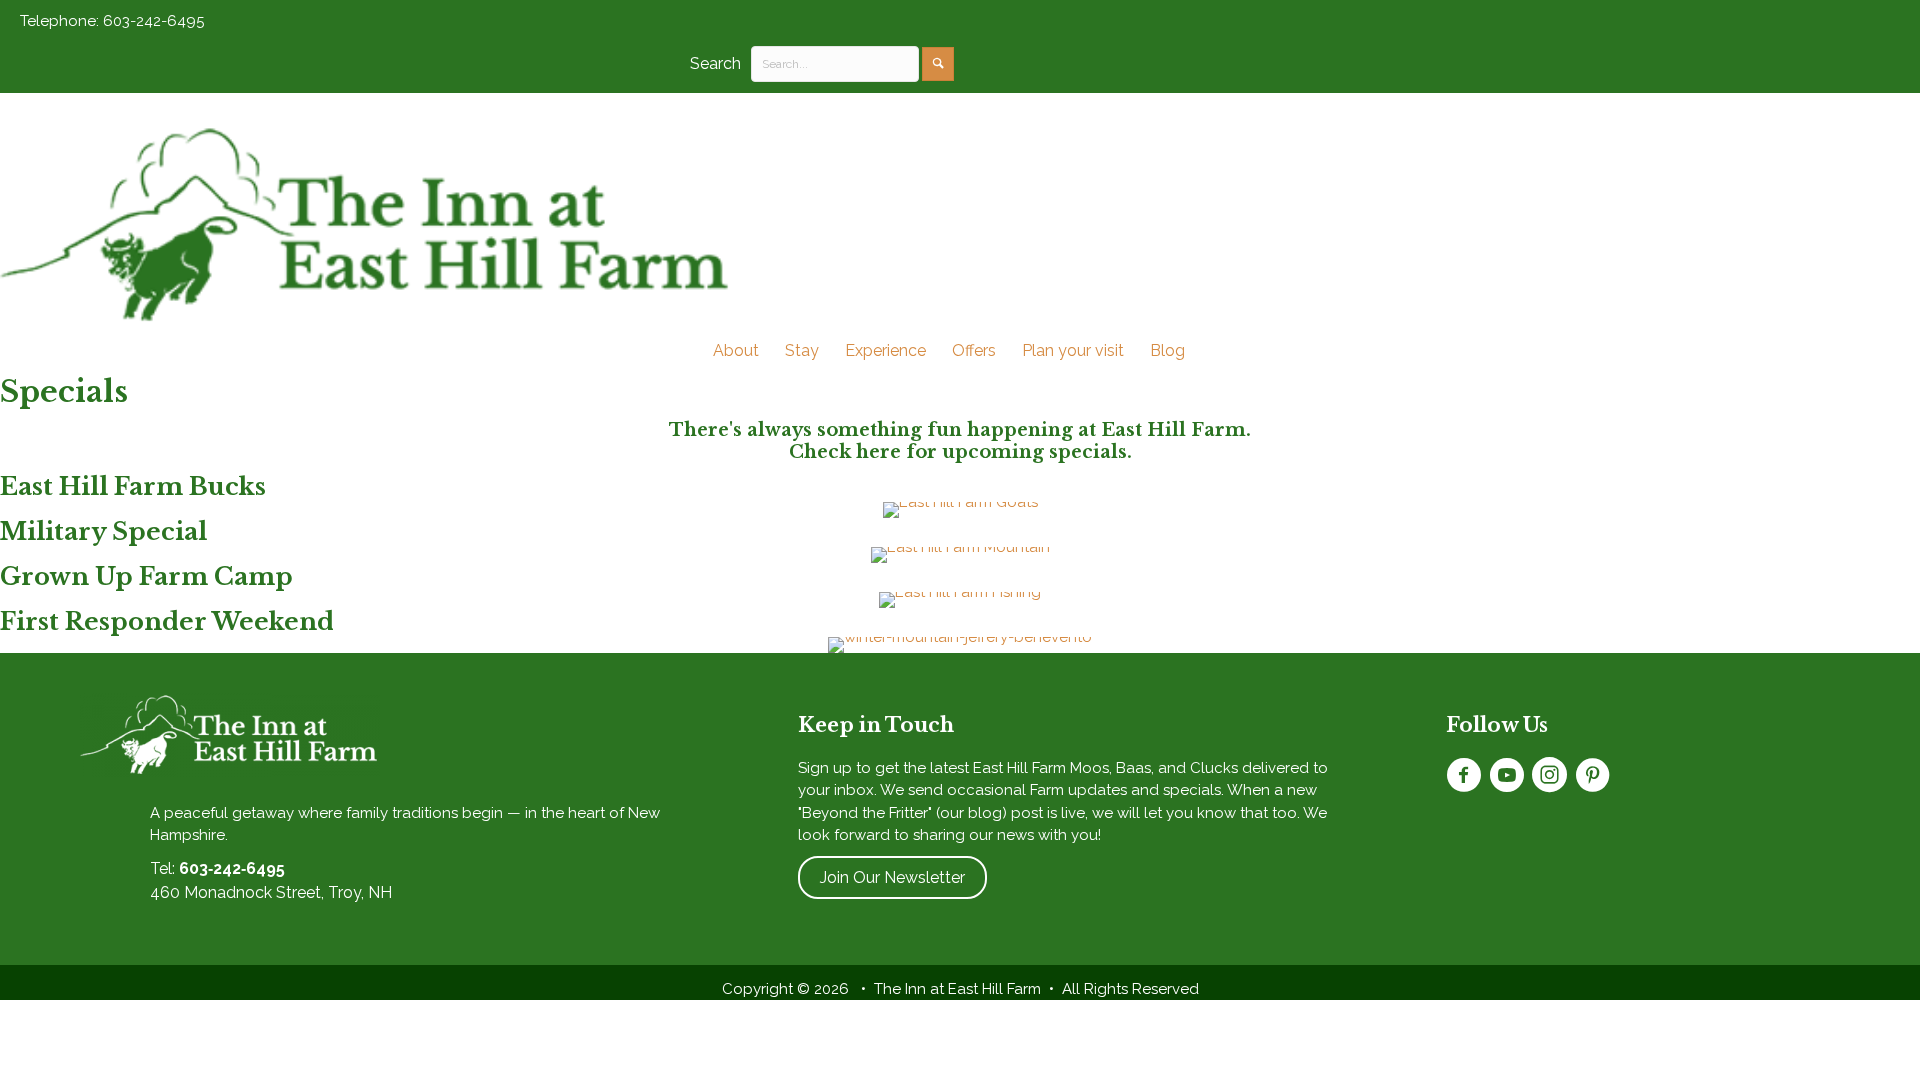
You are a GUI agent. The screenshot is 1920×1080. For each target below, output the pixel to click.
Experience (885, 350)
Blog (1167, 350)
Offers (974, 350)
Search (715, 63)
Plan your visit (1073, 350)
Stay (802, 350)
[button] (938, 64)
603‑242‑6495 (232, 868)
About (736, 350)
